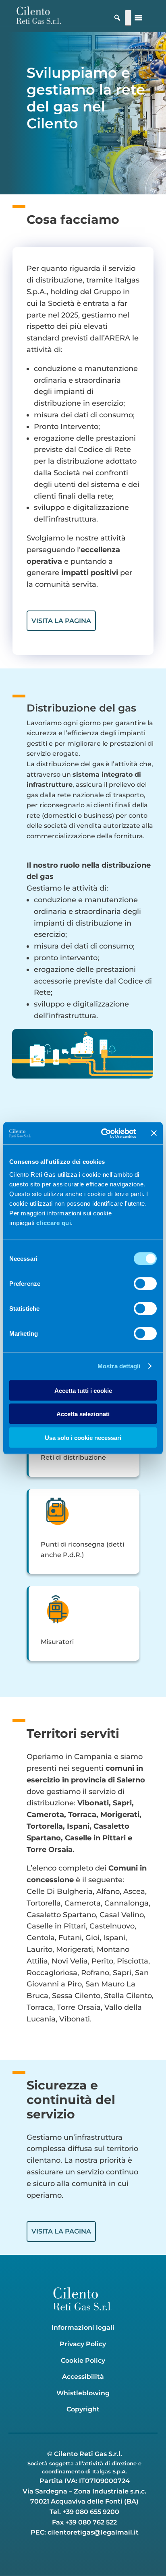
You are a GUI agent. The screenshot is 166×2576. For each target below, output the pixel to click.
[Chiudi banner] (154, 1133)
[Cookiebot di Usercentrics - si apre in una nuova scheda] (103, 1133)
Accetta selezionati (83, 1414)
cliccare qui (54, 1222)
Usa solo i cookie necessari (83, 1437)
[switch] (145, 1283)
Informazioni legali (83, 2327)
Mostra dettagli (119, 1366)
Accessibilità (83, 2377)
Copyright (83, 2409)
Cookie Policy (83, 2360)
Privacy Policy (83, 2344)
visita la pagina (61, 621)
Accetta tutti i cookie (83, 1390)
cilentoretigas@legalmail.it (93, 2532)
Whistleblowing (83, 2393)
